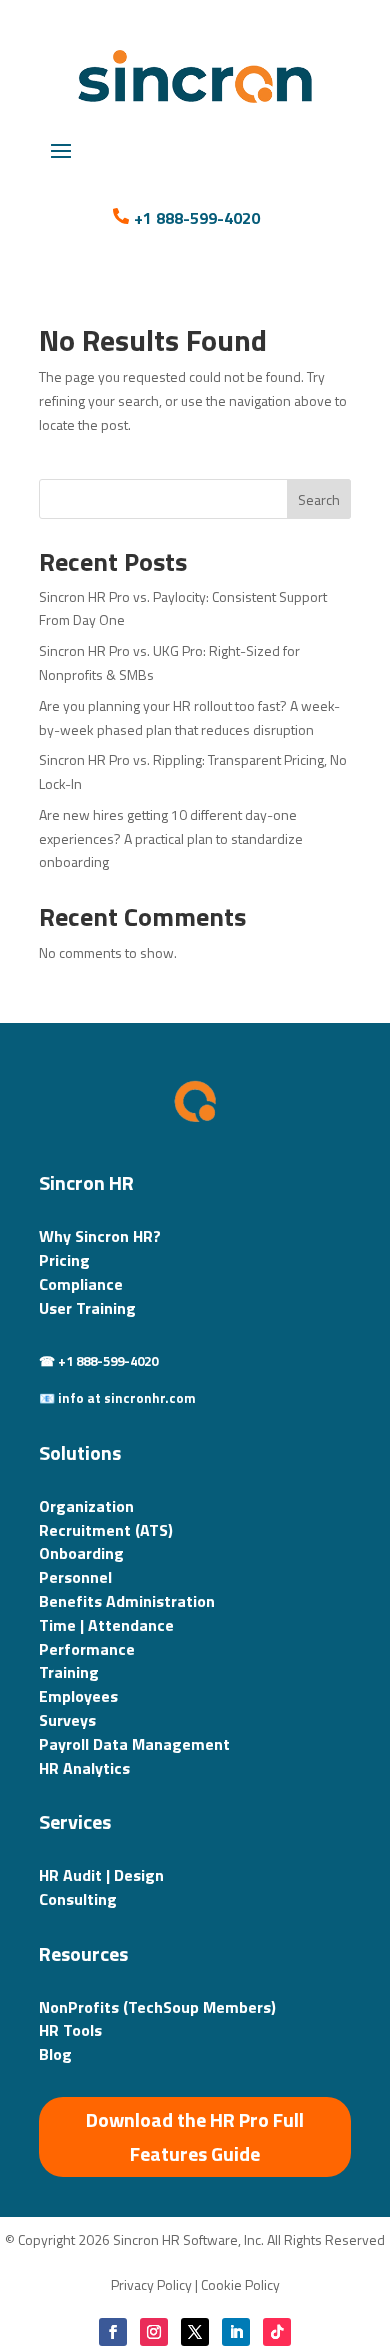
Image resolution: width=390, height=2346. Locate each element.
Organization (86, 1506)
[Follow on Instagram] (154, 2332)
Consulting (78, 1899)
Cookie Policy (240, 2284)
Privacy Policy (151, 2284)
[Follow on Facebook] (113, 2332)
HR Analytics (84, 1768)
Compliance (81, 1284)
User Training (87, 1308)
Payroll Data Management (134, 1744)
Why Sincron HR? (100, 1236)
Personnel (75, 1577)
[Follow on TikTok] (277, 2332)
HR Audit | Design (101, 1875)
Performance (87, 1649)
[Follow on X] (195, 2332)
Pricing (64, 1260)
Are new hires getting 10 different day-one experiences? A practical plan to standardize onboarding (171, 838)
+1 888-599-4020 (197, 218)
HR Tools (70, 2030)
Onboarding (81, 1553)
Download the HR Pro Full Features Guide (195, 2136)
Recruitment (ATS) (106, 1530)
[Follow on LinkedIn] (236, 2332)
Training (69, 1672)
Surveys (67, 1720)
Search (319, 499)
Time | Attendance (106, 1625)
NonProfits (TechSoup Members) (157, 2007)
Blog (55, 2054)
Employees (78, 1696)
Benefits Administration (127, 1601)
